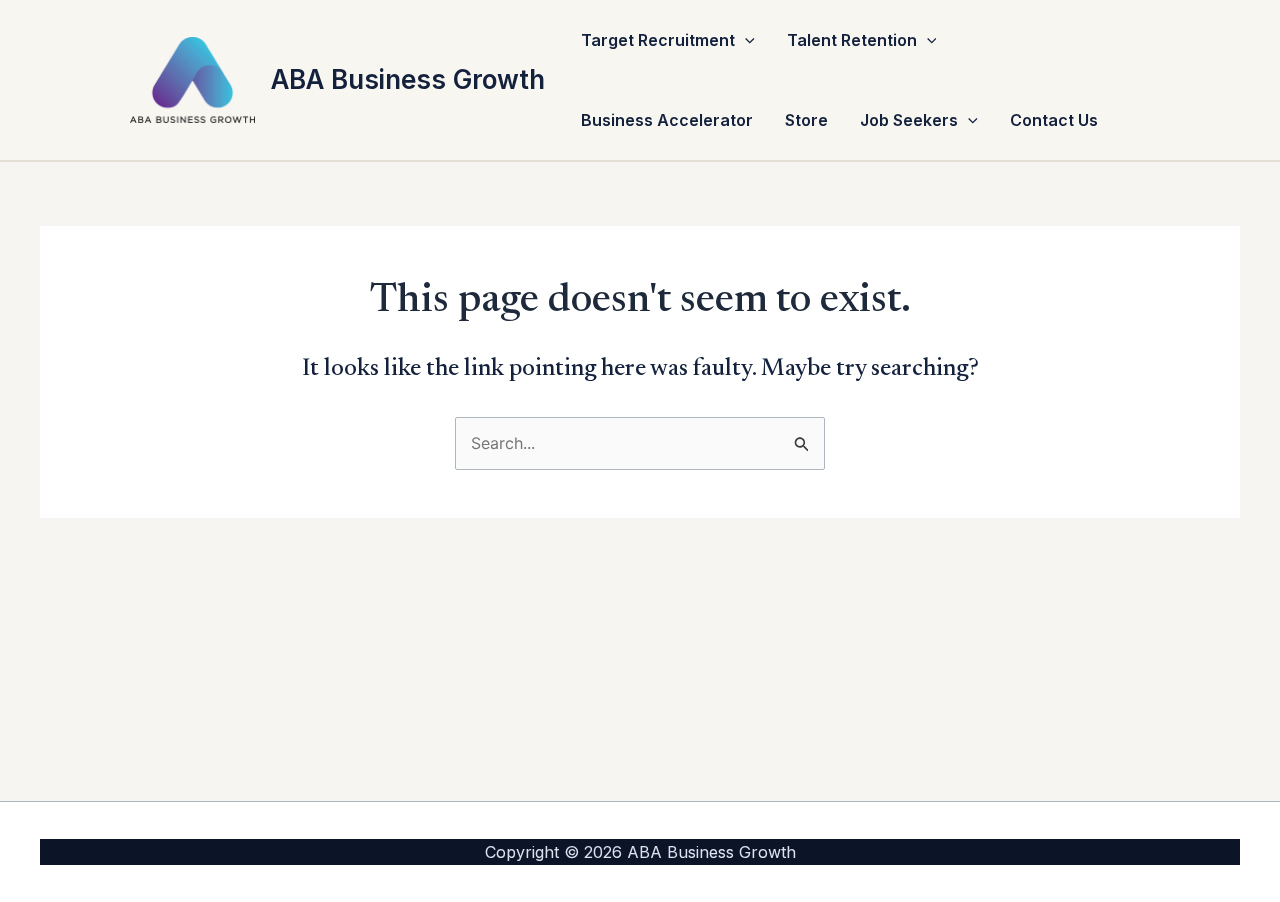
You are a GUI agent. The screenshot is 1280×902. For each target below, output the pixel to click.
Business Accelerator (667, 120)
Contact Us (1054, 120)
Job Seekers (909, 120)
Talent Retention (852, 40)
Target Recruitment (658, 40)
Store (806, 120)
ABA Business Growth (408, 79)
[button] (745, 40)
